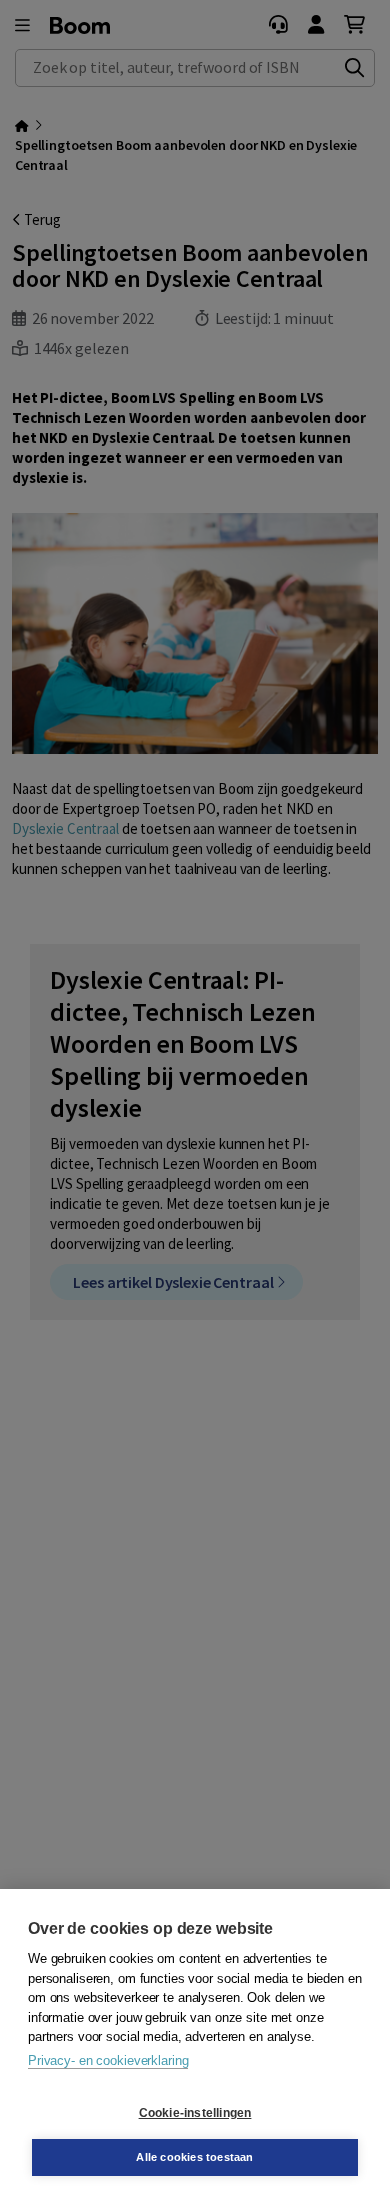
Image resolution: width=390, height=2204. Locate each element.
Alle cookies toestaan (194, 2157)
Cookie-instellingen (195, 2113)
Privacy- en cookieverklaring (108, 2060)
